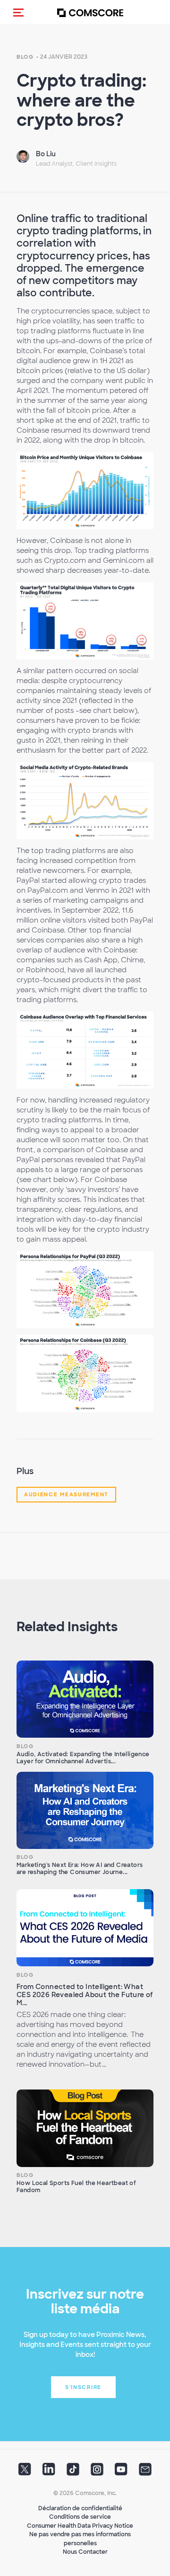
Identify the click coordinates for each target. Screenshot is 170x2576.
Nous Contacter (85, 2552)
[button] (18, 12)
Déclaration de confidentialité (80, 2508)
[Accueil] (90, 13)
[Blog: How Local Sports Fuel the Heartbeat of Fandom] (85, 2128)
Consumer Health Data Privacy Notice (80, 2526)
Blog (25, 57)
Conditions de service (80, 2517)
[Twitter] (25, 2472)
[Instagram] (97, 2472)
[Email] (145, 2472)
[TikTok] (73, 2472)
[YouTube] (121, 2472)
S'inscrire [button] (83, 2387)
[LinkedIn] (49, 2472)
